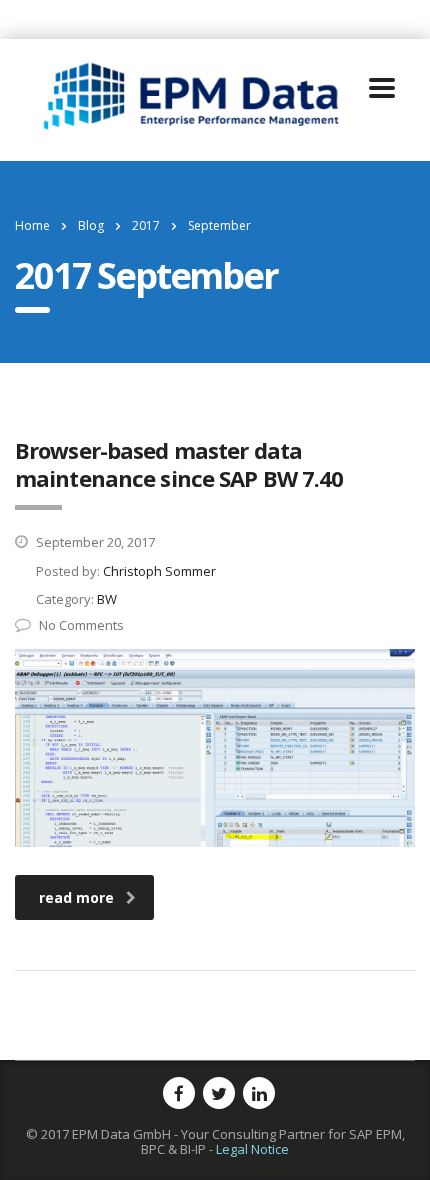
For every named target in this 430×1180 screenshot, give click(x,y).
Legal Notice (252, 1149)
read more (76, 897)
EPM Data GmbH (121, 1134)
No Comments (81, 625)
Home (32, 225)
